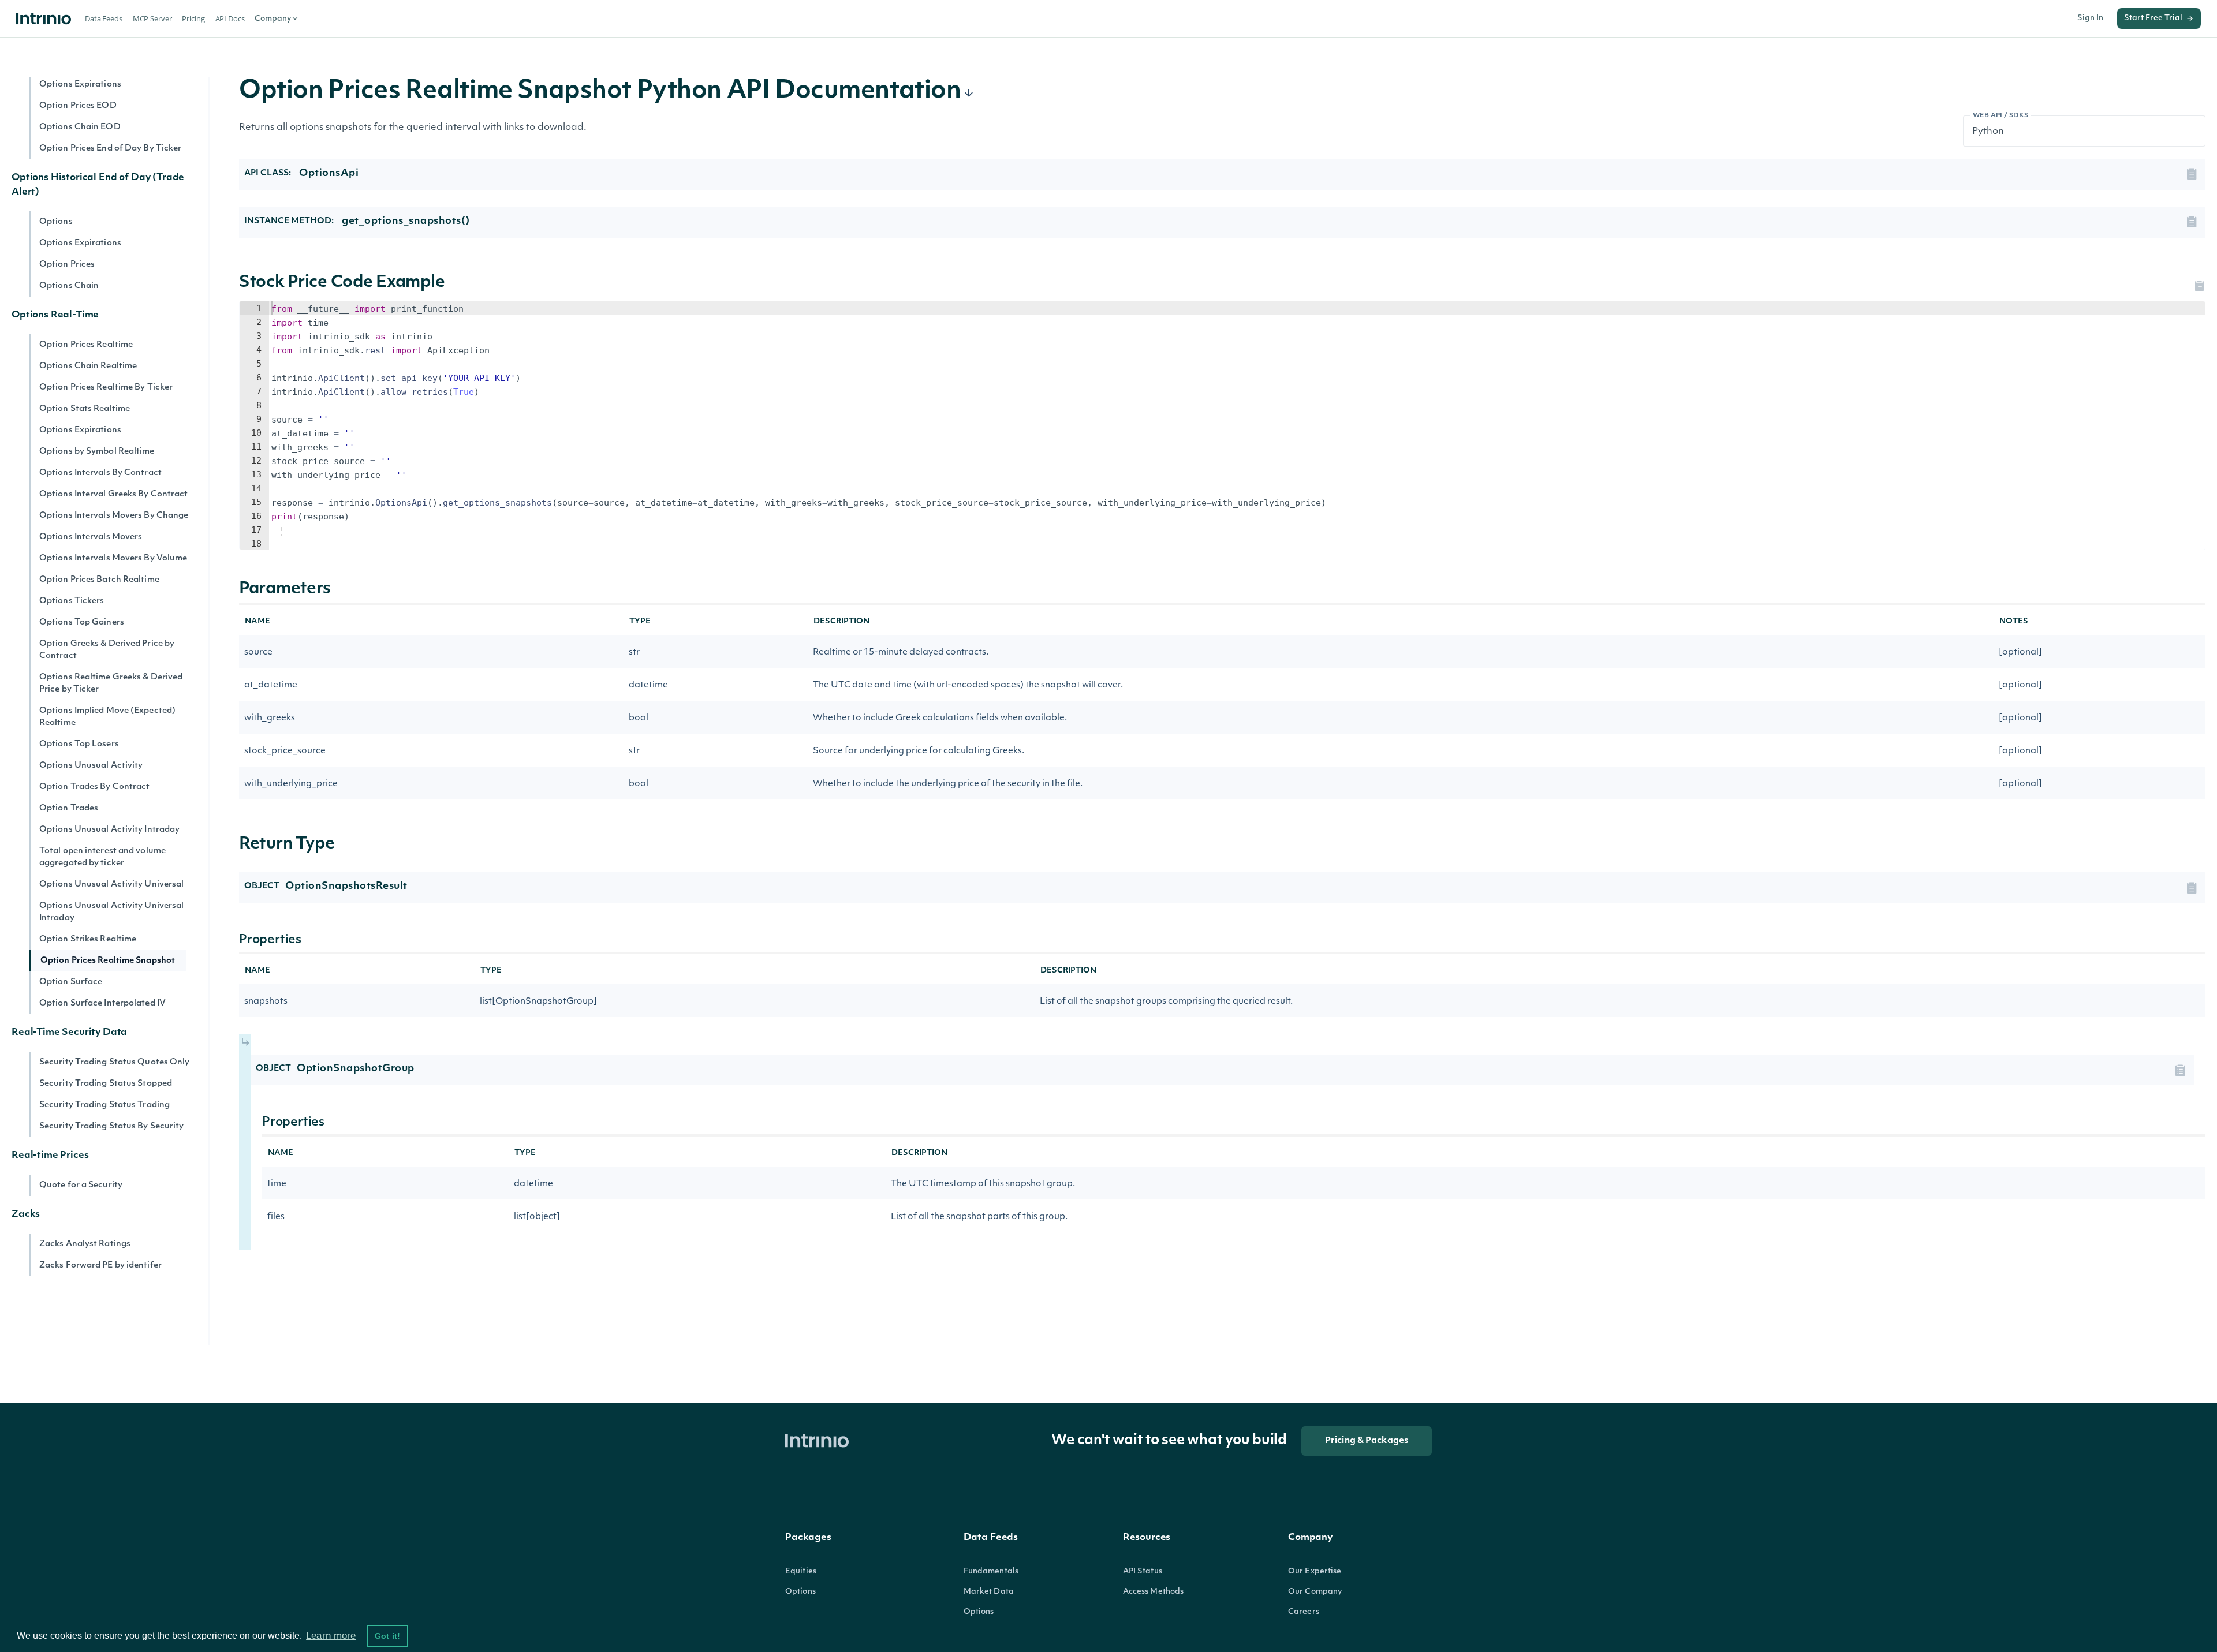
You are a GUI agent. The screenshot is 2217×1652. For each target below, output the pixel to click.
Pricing (193, 18)
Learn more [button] (331, 1636)
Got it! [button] (387, 1636)
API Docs (230, 18)
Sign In (2090, 18)
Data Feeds (104, 18)
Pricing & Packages (1367, 1441)
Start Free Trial (2153, 18)
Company (273, 19)
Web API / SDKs (2001, 116)
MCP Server (152, 18)
